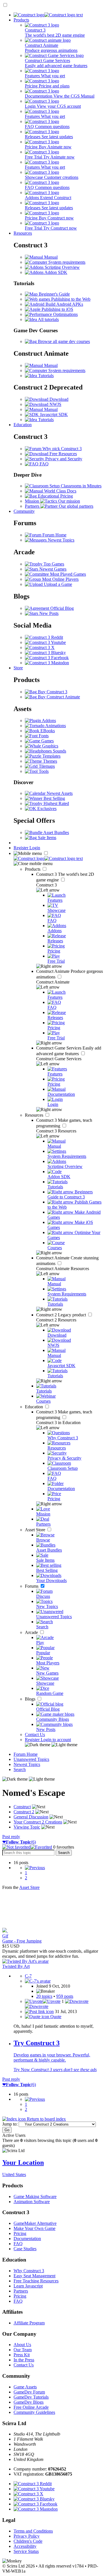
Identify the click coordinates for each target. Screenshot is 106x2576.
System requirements (66, 262)
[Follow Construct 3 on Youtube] (45, 642)
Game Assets (25, 2387)
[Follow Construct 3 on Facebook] (47, 658)
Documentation (27, 2239)
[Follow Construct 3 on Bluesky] (45, 653)
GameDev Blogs (29, 2402)
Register (21, 848)
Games (47, 741)
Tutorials (45, 376)
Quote (55, 2017)
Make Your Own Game (34, 2228)
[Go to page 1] (35, 1868)
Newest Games (52, 569)
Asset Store (36, 1530)
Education (23, 425)
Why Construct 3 (29, 2271)
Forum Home (54, 535)
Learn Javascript (28, 2286)
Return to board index (46, 2119)
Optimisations (65, 314)
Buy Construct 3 (52, 692)
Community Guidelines (34, 2412)
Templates (51, 756)
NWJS (55, 404)
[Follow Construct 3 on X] (40, 647)
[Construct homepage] (48, 15)
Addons (48, 721)
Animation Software (32, 2202)
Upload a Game (57, 584)
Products (21, 20)
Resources (23, 233)
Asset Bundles (56, 832)
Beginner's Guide (54, 294)
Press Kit (22, 2355)
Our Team (23, 2350)
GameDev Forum (29, 2392)
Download (58, 399)
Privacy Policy (27, 2536)
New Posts (48, 613)
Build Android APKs (64, 304)
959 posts (65, 1996)
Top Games (53, 564)
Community (24, 511)
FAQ (44, 464)
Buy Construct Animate (58, 697)
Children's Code (28, 2541)
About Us (22, 2345)
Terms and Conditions (33, 2531)
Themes (49, 761)
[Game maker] (48, 858)
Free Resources (63, 454)
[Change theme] (51, 1745)
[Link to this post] (39, 2011)
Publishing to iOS (57, 309)
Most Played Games (67, 574)
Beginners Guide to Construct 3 (70, 1194)
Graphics (50, 746)
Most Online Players (60, 579)
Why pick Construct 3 (61, 449)
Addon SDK (55, 272)
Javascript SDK (53, 414)
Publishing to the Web (70, 299)
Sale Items (46, 838)
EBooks (47, 731)
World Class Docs (60, 491)
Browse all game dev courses (63, 341)
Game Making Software (35, 2196)
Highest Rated (56, 803)
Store (18, 668)
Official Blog (61, 608)
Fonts (43, 736)
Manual (50, 257)
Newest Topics (60, 540)
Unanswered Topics (31, 1759)
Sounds (59, 751)
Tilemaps (46, 766)
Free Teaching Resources (36, 2281)
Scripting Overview (62, 267)
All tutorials (48, 319)
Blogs (31, 1699)
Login (35, 848)
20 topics (44, 1996)
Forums (32, 1586)
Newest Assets (59, 793)
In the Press (24, 2360)
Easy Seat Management (34, 2276)
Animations (55, 726)
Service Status (26, 2551)
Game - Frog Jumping (22, 1941)
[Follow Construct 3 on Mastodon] (47, 663)
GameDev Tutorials (31, 2397)
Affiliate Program (29, 2323)
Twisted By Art (16, 1966)
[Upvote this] (43, 2001)
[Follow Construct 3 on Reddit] (44, 637)
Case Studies (25, 2249)
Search (20, 1769)
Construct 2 (62, 1315)
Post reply (11, 1837)
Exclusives (46, 809)
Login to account (56, 1740)
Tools (43, 771)
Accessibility (25, 2546)
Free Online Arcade (31, 2407)
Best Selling (54, 798)
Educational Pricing (55, 496)
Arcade (32, 1632)
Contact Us (35, 1734)
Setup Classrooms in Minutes (75, 486)
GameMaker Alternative (35, 2223)
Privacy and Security (63, 459)
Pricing (20, 2233)
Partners (21, 2291)
